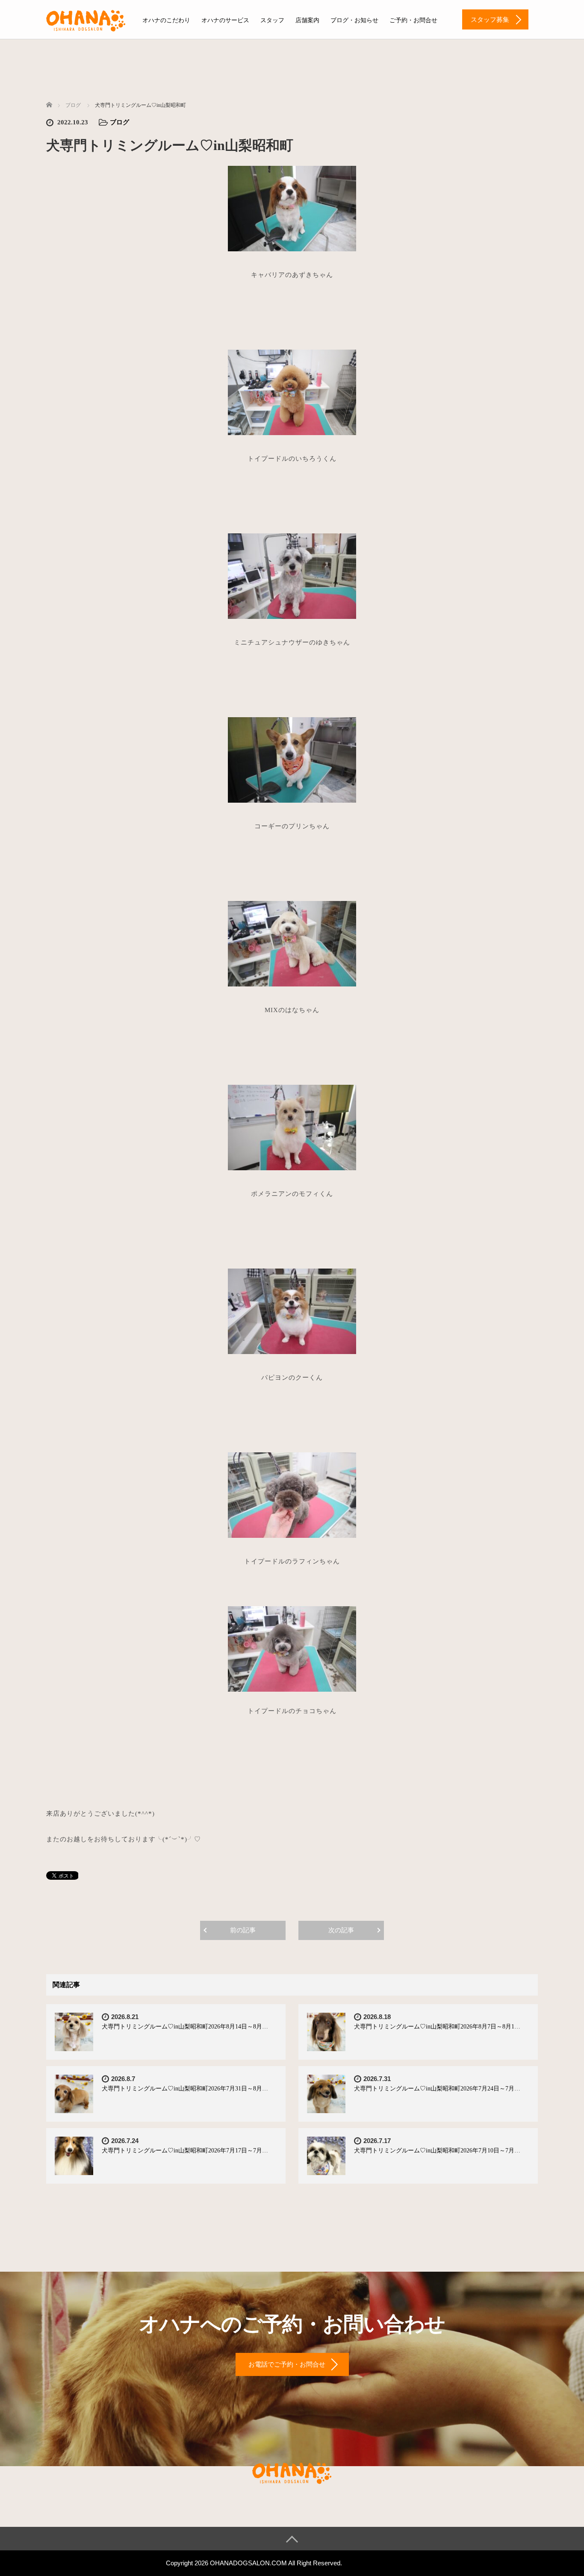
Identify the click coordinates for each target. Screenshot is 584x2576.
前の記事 (243, 1930)
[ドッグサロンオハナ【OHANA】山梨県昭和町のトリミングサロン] (86, 19)
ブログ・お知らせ (354, 20)
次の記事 (341, 1930)
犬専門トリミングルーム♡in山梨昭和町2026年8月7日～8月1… (437, 2027)
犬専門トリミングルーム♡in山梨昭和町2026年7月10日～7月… (437, 2151)
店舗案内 (307, 20)
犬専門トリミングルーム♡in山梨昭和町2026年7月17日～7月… (185, 2151)
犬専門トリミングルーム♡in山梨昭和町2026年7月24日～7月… (437, 2089)
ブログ (119, 122)
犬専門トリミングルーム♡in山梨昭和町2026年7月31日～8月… (185, 2089)
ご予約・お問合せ (413, 20)
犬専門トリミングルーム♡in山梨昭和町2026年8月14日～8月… (185, 2027)
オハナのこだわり (166, 20)
